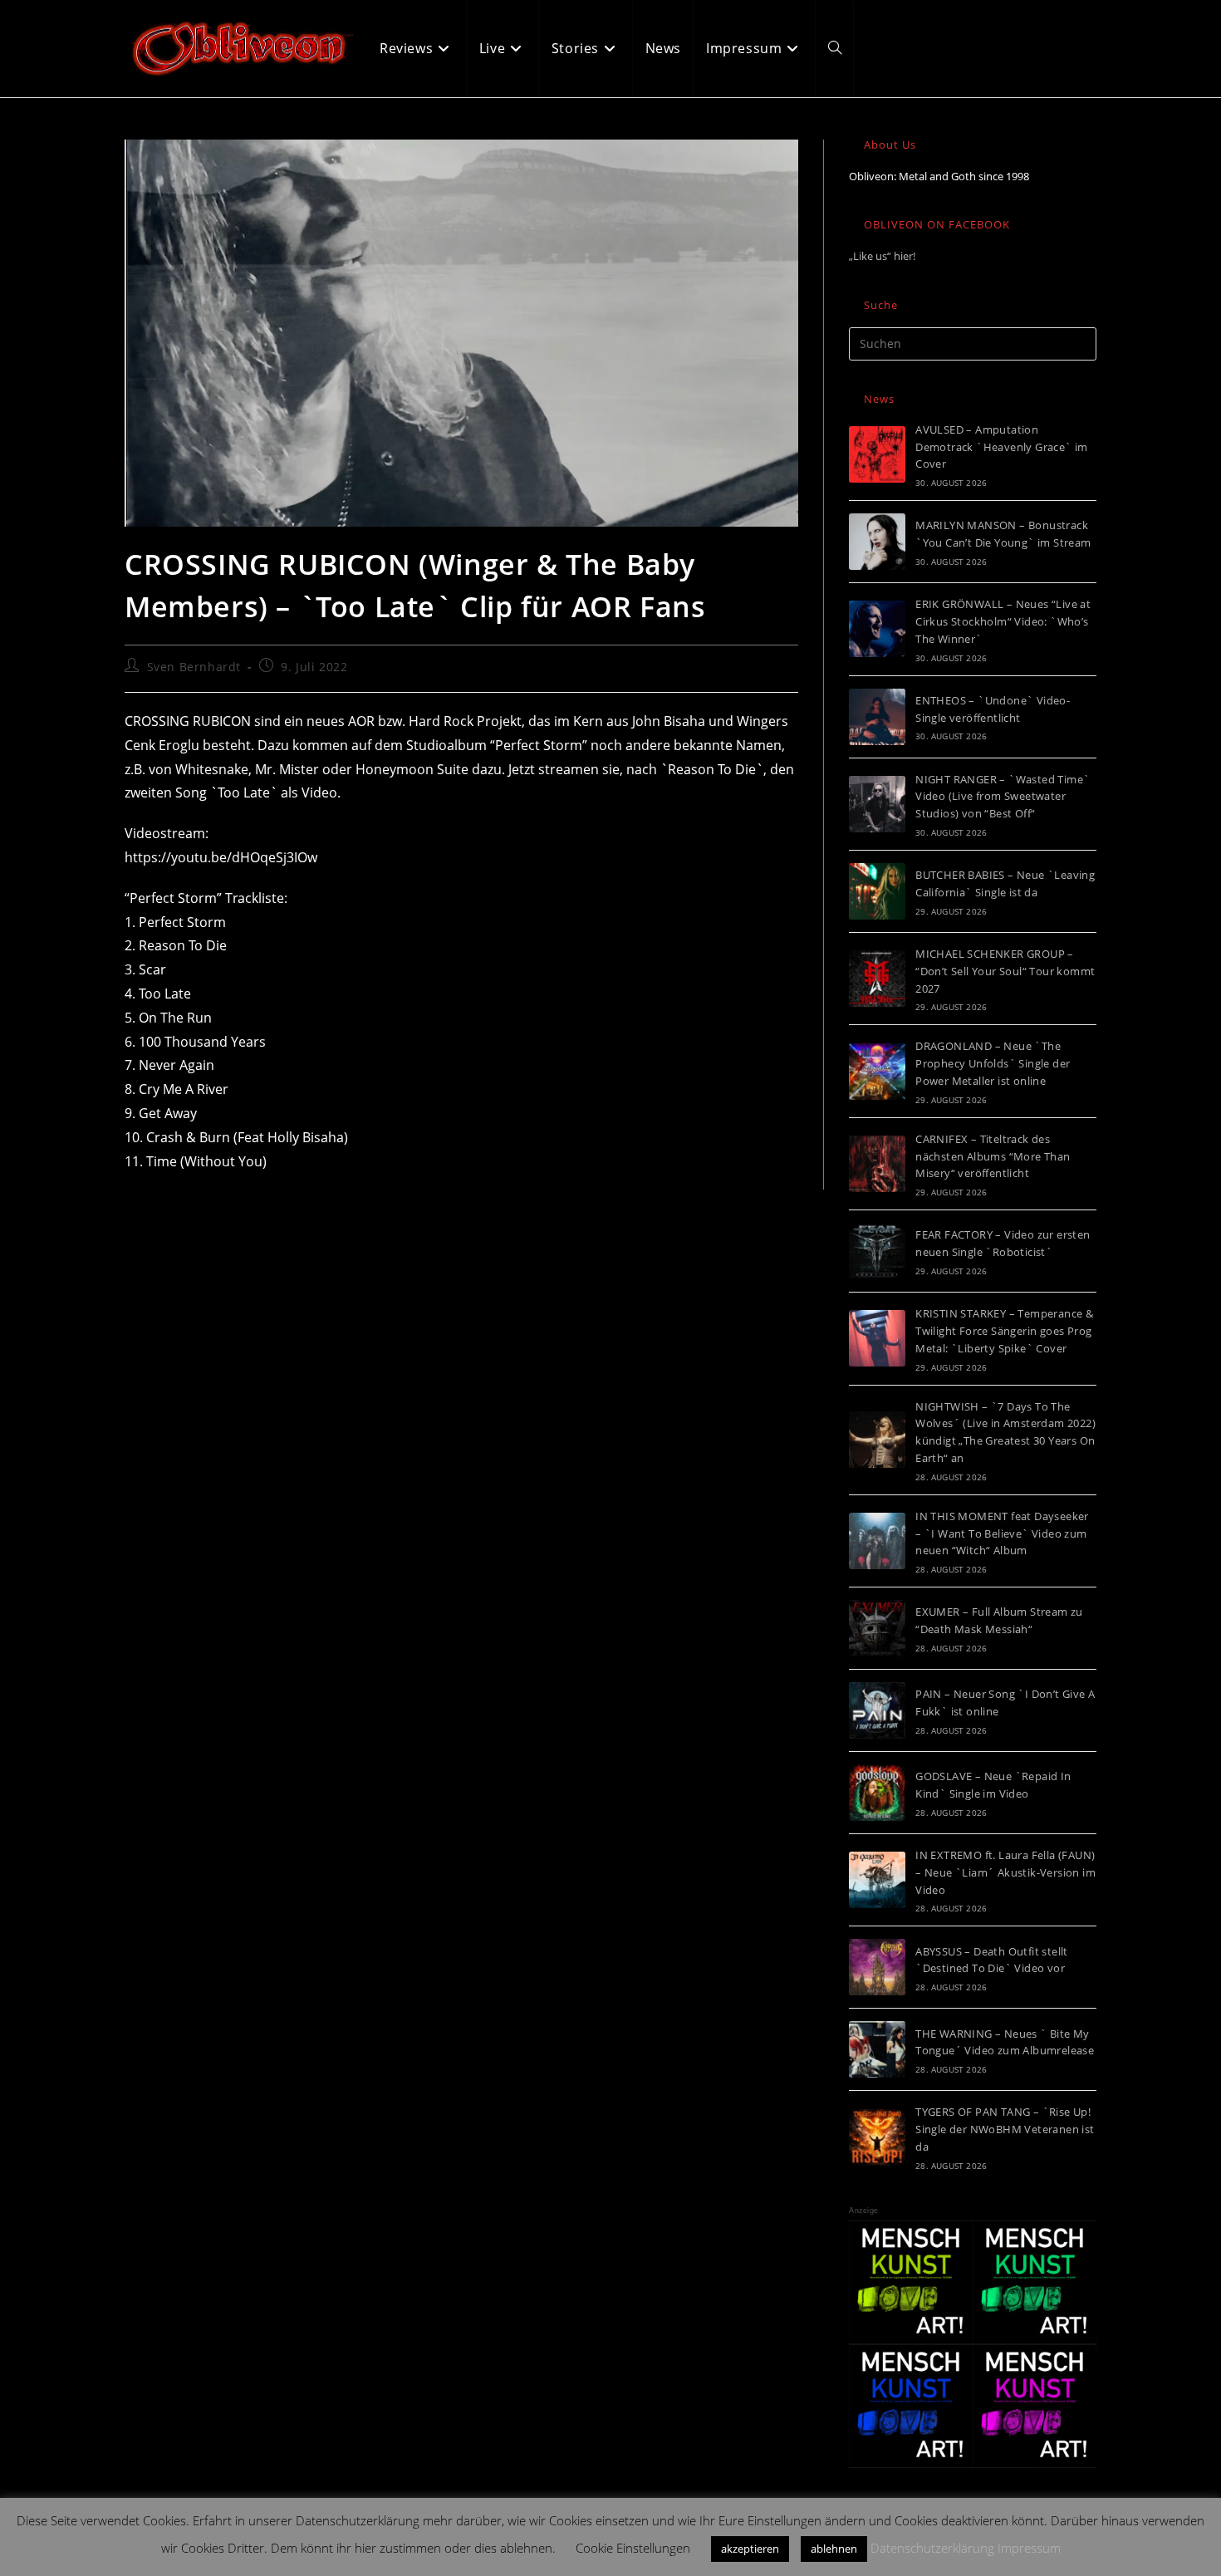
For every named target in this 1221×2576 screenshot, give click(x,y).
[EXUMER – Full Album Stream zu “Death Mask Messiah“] (877, 1628)
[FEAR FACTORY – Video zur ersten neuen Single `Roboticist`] (877, 1251)
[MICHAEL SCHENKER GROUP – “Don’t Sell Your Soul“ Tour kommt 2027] (877, 979)
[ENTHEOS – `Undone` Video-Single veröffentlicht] (877, 717)
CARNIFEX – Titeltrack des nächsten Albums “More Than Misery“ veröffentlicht (993, 1156)
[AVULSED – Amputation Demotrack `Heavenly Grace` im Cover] (877, 454)
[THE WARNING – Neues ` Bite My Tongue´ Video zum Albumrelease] (877, 2049)
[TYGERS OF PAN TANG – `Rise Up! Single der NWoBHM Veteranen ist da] (877, 2137)
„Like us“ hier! (882, 256)
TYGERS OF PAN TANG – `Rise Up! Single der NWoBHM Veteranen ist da (1005, 2129)
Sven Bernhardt (194, 667)
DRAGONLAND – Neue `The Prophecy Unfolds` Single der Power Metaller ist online (993, 1063)
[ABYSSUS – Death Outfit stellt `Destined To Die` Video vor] (877, 1967)
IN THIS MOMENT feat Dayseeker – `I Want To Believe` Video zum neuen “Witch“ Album (1002, 1533)
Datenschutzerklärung (932, 2548)
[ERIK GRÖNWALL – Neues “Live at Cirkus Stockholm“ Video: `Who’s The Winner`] (877, 629)
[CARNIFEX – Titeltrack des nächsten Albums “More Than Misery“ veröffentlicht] (877, 1164)
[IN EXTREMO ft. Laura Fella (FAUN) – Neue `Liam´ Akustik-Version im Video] (877, 1880)
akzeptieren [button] (750, 2549)
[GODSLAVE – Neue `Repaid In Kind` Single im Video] (877, 1793)
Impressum (1029, 2548)
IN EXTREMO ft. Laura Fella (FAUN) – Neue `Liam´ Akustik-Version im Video (1005, 1872)
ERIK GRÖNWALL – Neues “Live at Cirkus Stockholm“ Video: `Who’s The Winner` (1003, 621)
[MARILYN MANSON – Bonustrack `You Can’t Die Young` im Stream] (877, 542)
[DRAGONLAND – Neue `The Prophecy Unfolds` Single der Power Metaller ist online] (877, 1072)
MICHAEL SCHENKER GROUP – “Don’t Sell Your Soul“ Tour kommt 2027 (1005, 971)
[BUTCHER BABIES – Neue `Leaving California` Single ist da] (877, 891)
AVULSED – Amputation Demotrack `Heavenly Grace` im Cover (1002, 447)
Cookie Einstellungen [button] (633, 2548)
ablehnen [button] (834, 2549)
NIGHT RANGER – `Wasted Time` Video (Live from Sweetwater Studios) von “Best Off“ (1003, 797)
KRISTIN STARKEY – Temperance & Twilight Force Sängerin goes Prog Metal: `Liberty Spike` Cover (1004, 1331)
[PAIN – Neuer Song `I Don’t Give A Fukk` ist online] (877, 1710)
